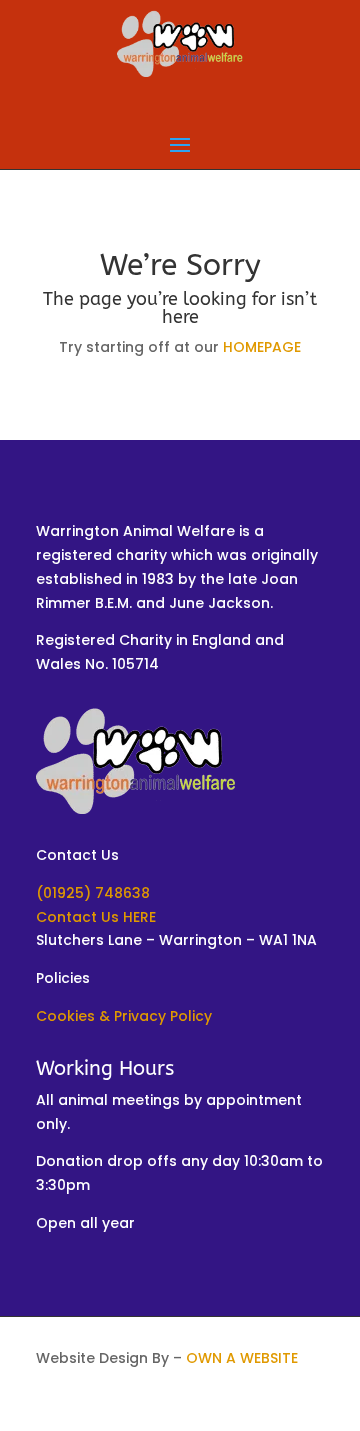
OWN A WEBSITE (242, 1358)
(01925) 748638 (93, 893)
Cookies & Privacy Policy (124, 1016)
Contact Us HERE (96, 917)
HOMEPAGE (262, 347)
